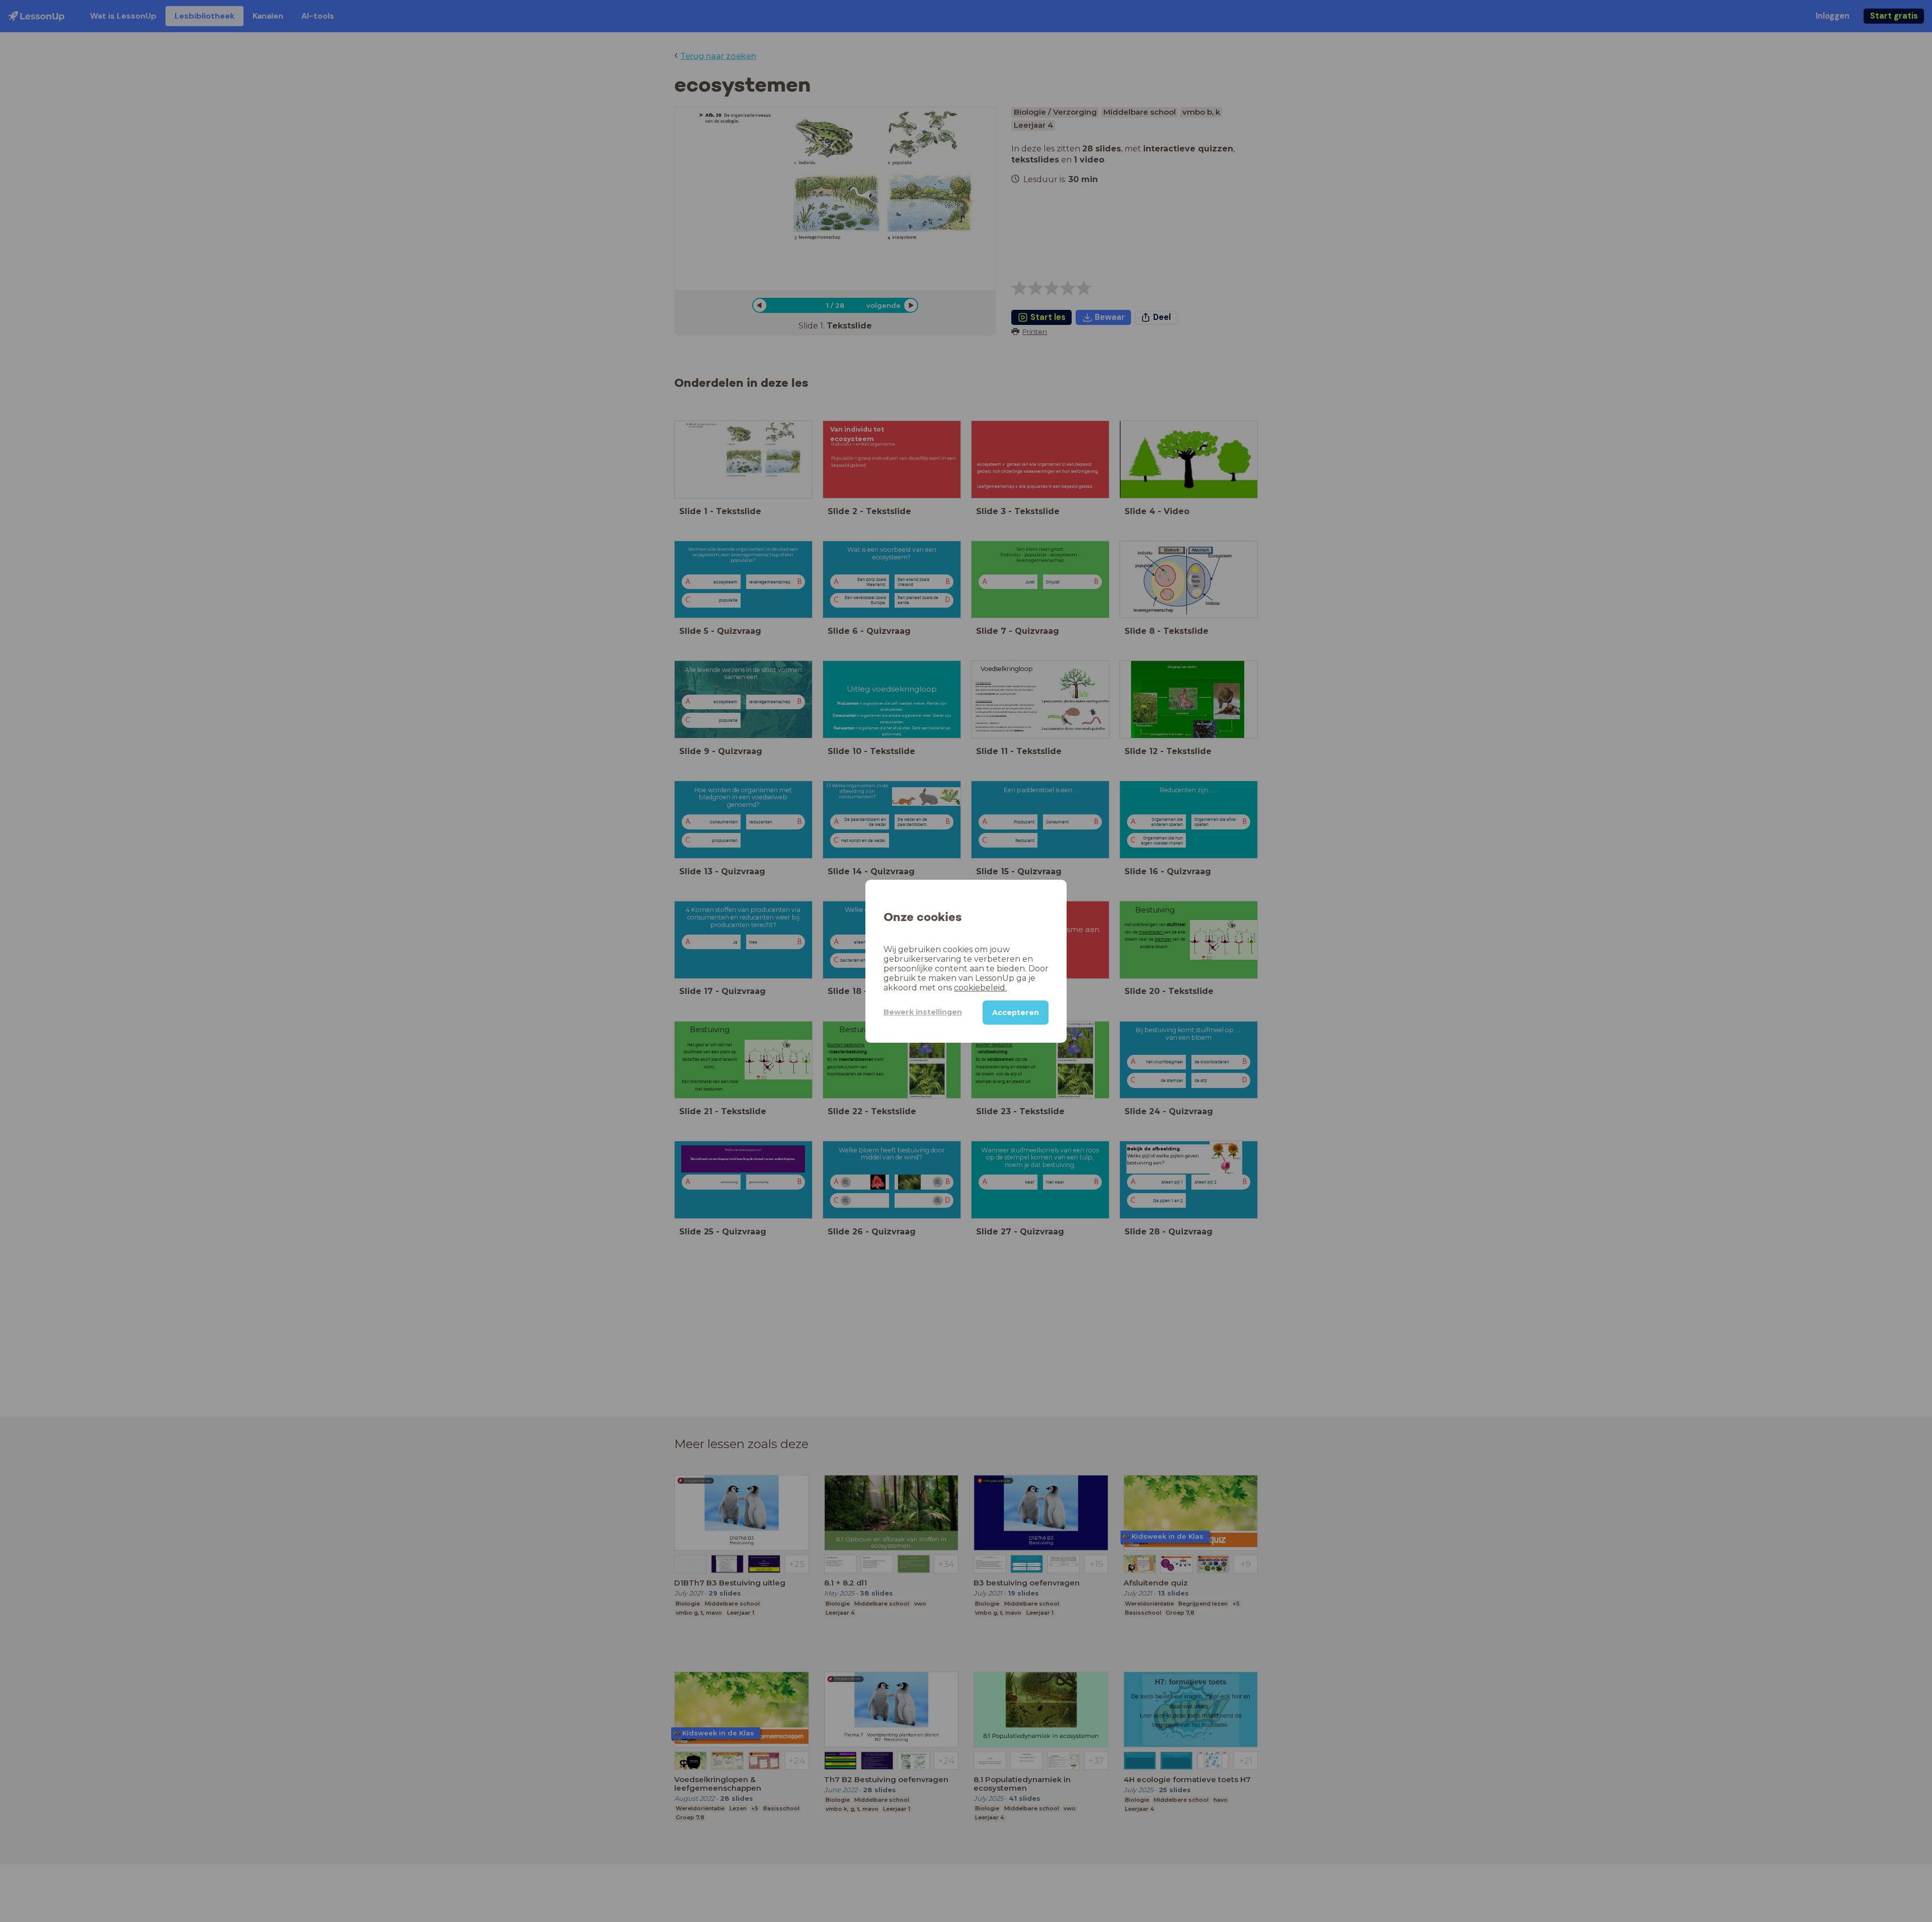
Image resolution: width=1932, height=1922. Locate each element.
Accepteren (1016, 1012)
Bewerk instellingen (923, 1012)
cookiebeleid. (980, 987)
